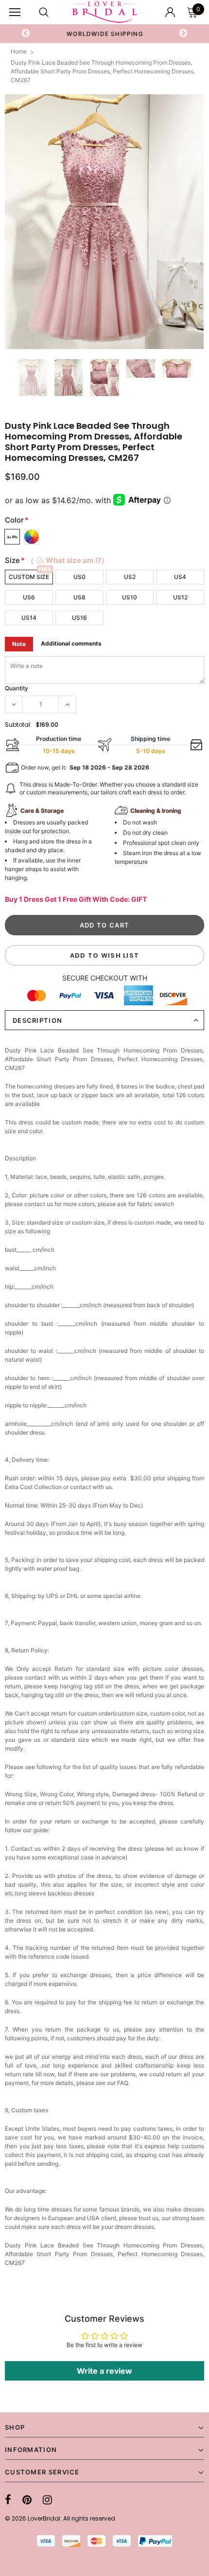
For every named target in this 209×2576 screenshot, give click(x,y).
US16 (79, 618)
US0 (79, 577)
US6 (29, 597)
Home (19, 51)
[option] (105, 34)
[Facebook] (8, 2500)
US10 (130, 597)
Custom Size (29, 577)
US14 (29, 618)
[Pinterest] (27, 2500)
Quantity (17, 688)
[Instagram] (47, 2500)
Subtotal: (18, 725)
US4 (180, 577)
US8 (79, 597)
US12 (180, 597)
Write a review (104, 2371)
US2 (130, 577)
